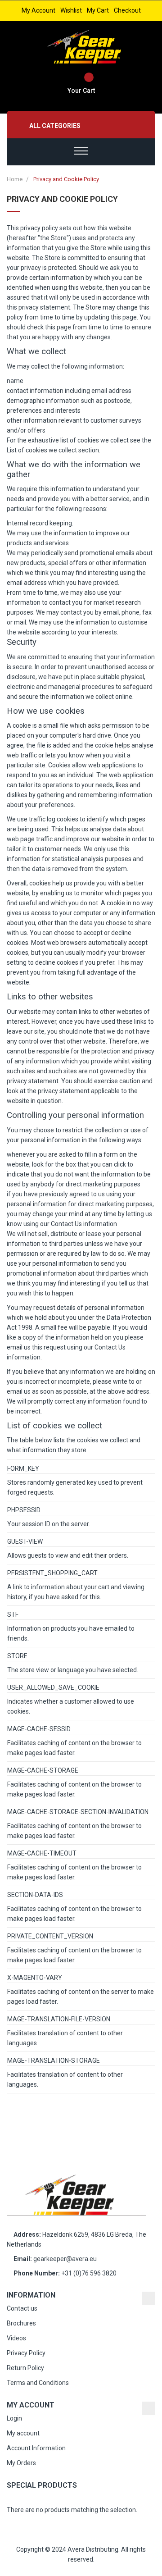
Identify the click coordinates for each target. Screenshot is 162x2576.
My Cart (98, 10)
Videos (16, 2338)
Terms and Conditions (38, 2383)
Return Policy (25, 2368)
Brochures (21, 2323)
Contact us (22, 2308)
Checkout (127, 10)
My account (38, 10)
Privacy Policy (26, 2353)
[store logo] (86, 47)
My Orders (21, 2463)
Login (14, 2418)
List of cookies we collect (42, 450)
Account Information (36, 2448)
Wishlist (71, 10)
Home (15, 179)
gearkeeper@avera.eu (65, 2259)
